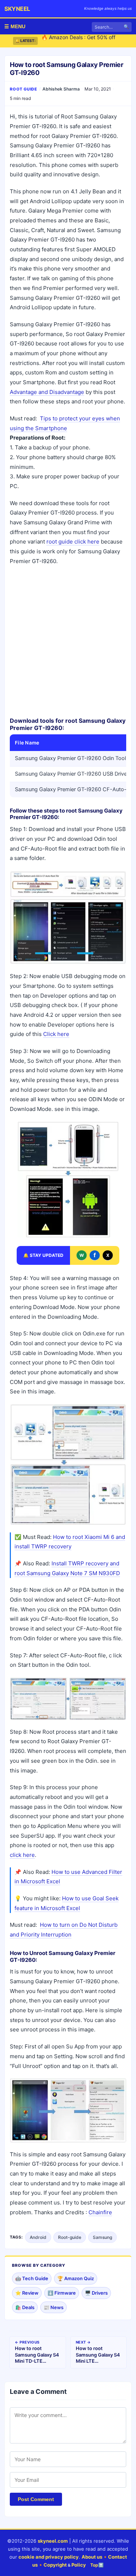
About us (92, 2557)
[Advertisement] (68, 641)
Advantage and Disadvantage (47, 392)
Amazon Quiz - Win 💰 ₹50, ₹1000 (82, 41)
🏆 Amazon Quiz (76, 2278)
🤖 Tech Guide (32, 2278)
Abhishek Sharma (61, 89)
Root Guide (24, 89)
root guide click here (73, 542)
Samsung (102, 2237)
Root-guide (70, 2237)
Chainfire (100, 2212)
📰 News (53, 2307)
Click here (56, 1034)
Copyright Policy (65, 2565)
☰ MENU (15, 26)
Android (38, 2237)
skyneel (17, 9)
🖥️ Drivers (96, 2293)
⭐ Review (27, 2293)
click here (22, 1855)
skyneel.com (53, 2541)
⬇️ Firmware (62, 2293)
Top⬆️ (97, 2565)
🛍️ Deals (25, 2307)
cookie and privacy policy (49, 2557)
